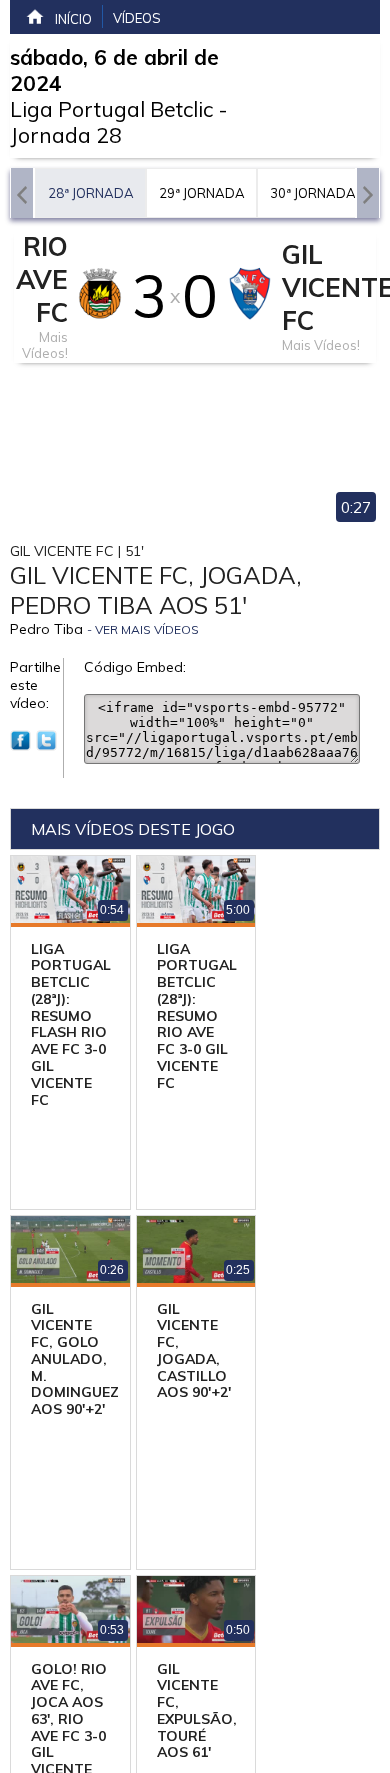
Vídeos (137, 18)
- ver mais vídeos (143, 629)
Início (73, 19)
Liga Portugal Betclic (111, 109)
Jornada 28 (66, 135)
